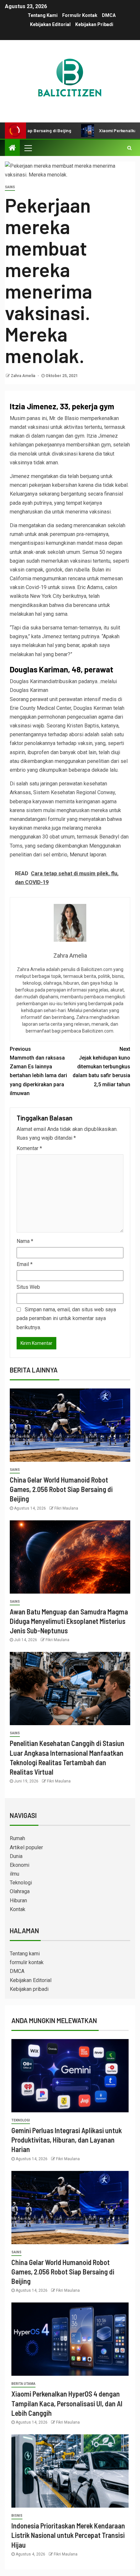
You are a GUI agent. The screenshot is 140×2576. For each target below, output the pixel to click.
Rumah (17, 1838)
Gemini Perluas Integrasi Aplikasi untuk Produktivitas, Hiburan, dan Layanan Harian (67, 2140)
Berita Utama (23, 2384)
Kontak (18, 1909)
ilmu (14, 1874)
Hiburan (18, 1900)
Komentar (29, 1148)
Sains (10, 187)
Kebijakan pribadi (94, 24)
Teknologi (21, 1883)
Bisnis (17, 2516)
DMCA (109, 15)
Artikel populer (26, 1847)
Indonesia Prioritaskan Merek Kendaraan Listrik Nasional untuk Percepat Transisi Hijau (68, 2535)
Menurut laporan (88, 855)
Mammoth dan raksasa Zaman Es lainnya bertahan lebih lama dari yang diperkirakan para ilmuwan (38, 1071)
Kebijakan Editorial (50, 24)
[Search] (129, 148)
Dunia (16, 1856)
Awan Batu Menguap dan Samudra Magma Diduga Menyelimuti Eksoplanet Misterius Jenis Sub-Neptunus (69, 1621)
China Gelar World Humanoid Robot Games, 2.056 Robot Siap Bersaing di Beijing (61, 1489)
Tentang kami (43, 15)
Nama (25, 1241)
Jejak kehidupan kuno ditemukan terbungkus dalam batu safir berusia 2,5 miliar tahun (101, 1067)
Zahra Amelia (23, 376)
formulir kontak (80, 15)
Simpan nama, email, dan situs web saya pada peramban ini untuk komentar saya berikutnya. (66, 1318)
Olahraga (20, 1891)
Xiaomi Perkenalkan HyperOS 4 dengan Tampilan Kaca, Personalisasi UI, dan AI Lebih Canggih (67, 2403)
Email (25, 1264)
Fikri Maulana (66, 1508)
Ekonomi (20, 1865)
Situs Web (28, 1287)
